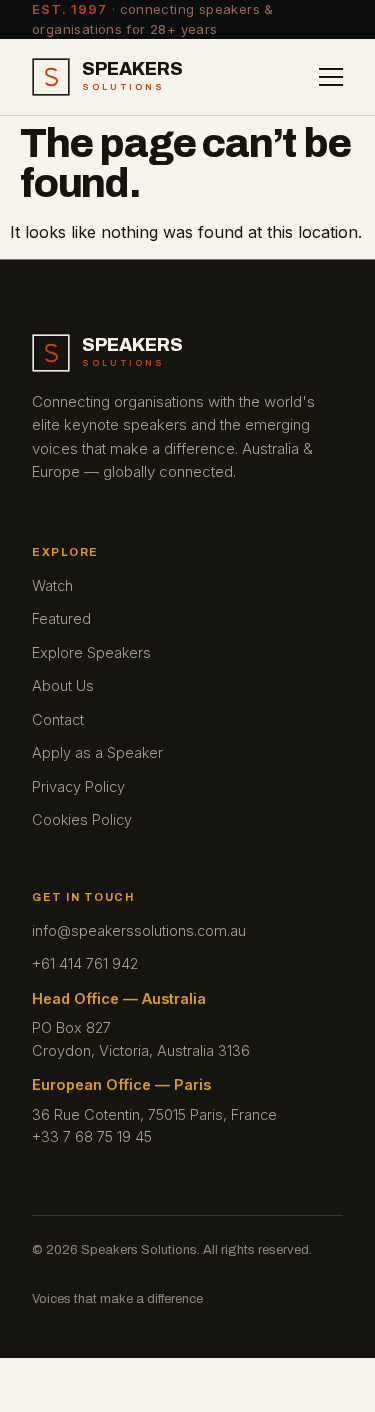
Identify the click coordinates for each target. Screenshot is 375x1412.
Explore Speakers (91, 652)
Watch (52, 585)
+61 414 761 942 (85, 963)
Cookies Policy (82, 819)
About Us (63, 685)
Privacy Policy (78, 786)
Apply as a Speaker (97, 752)
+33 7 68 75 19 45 (92, 1136)
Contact (58, 719)
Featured (61, 618)
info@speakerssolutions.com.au (139, 930)
